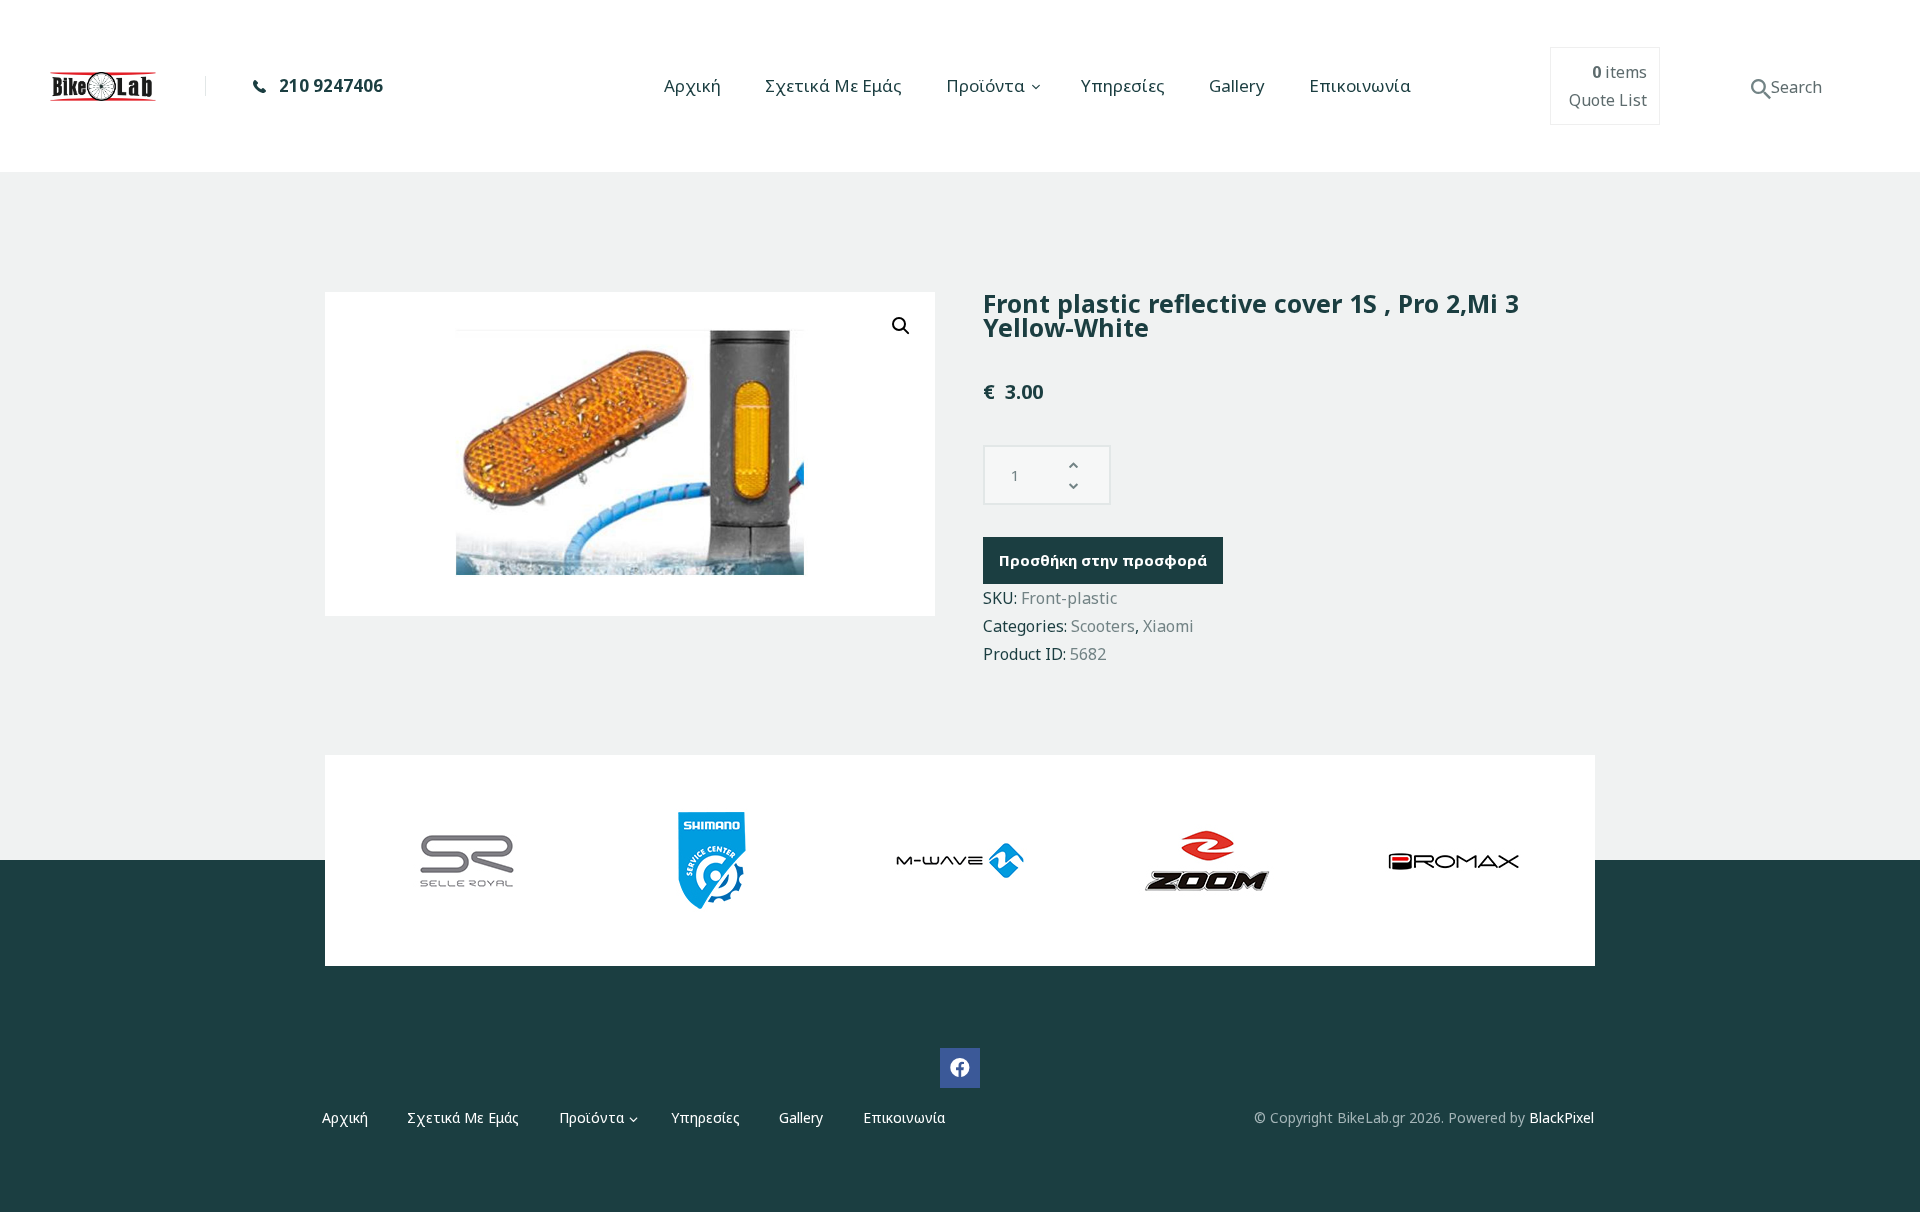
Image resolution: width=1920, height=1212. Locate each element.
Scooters (1103, 626)
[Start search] (1761, 89)
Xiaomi (1168, 626)
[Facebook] (960, 1068)
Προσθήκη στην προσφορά (1103, 560)
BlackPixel (1561, 1117)
